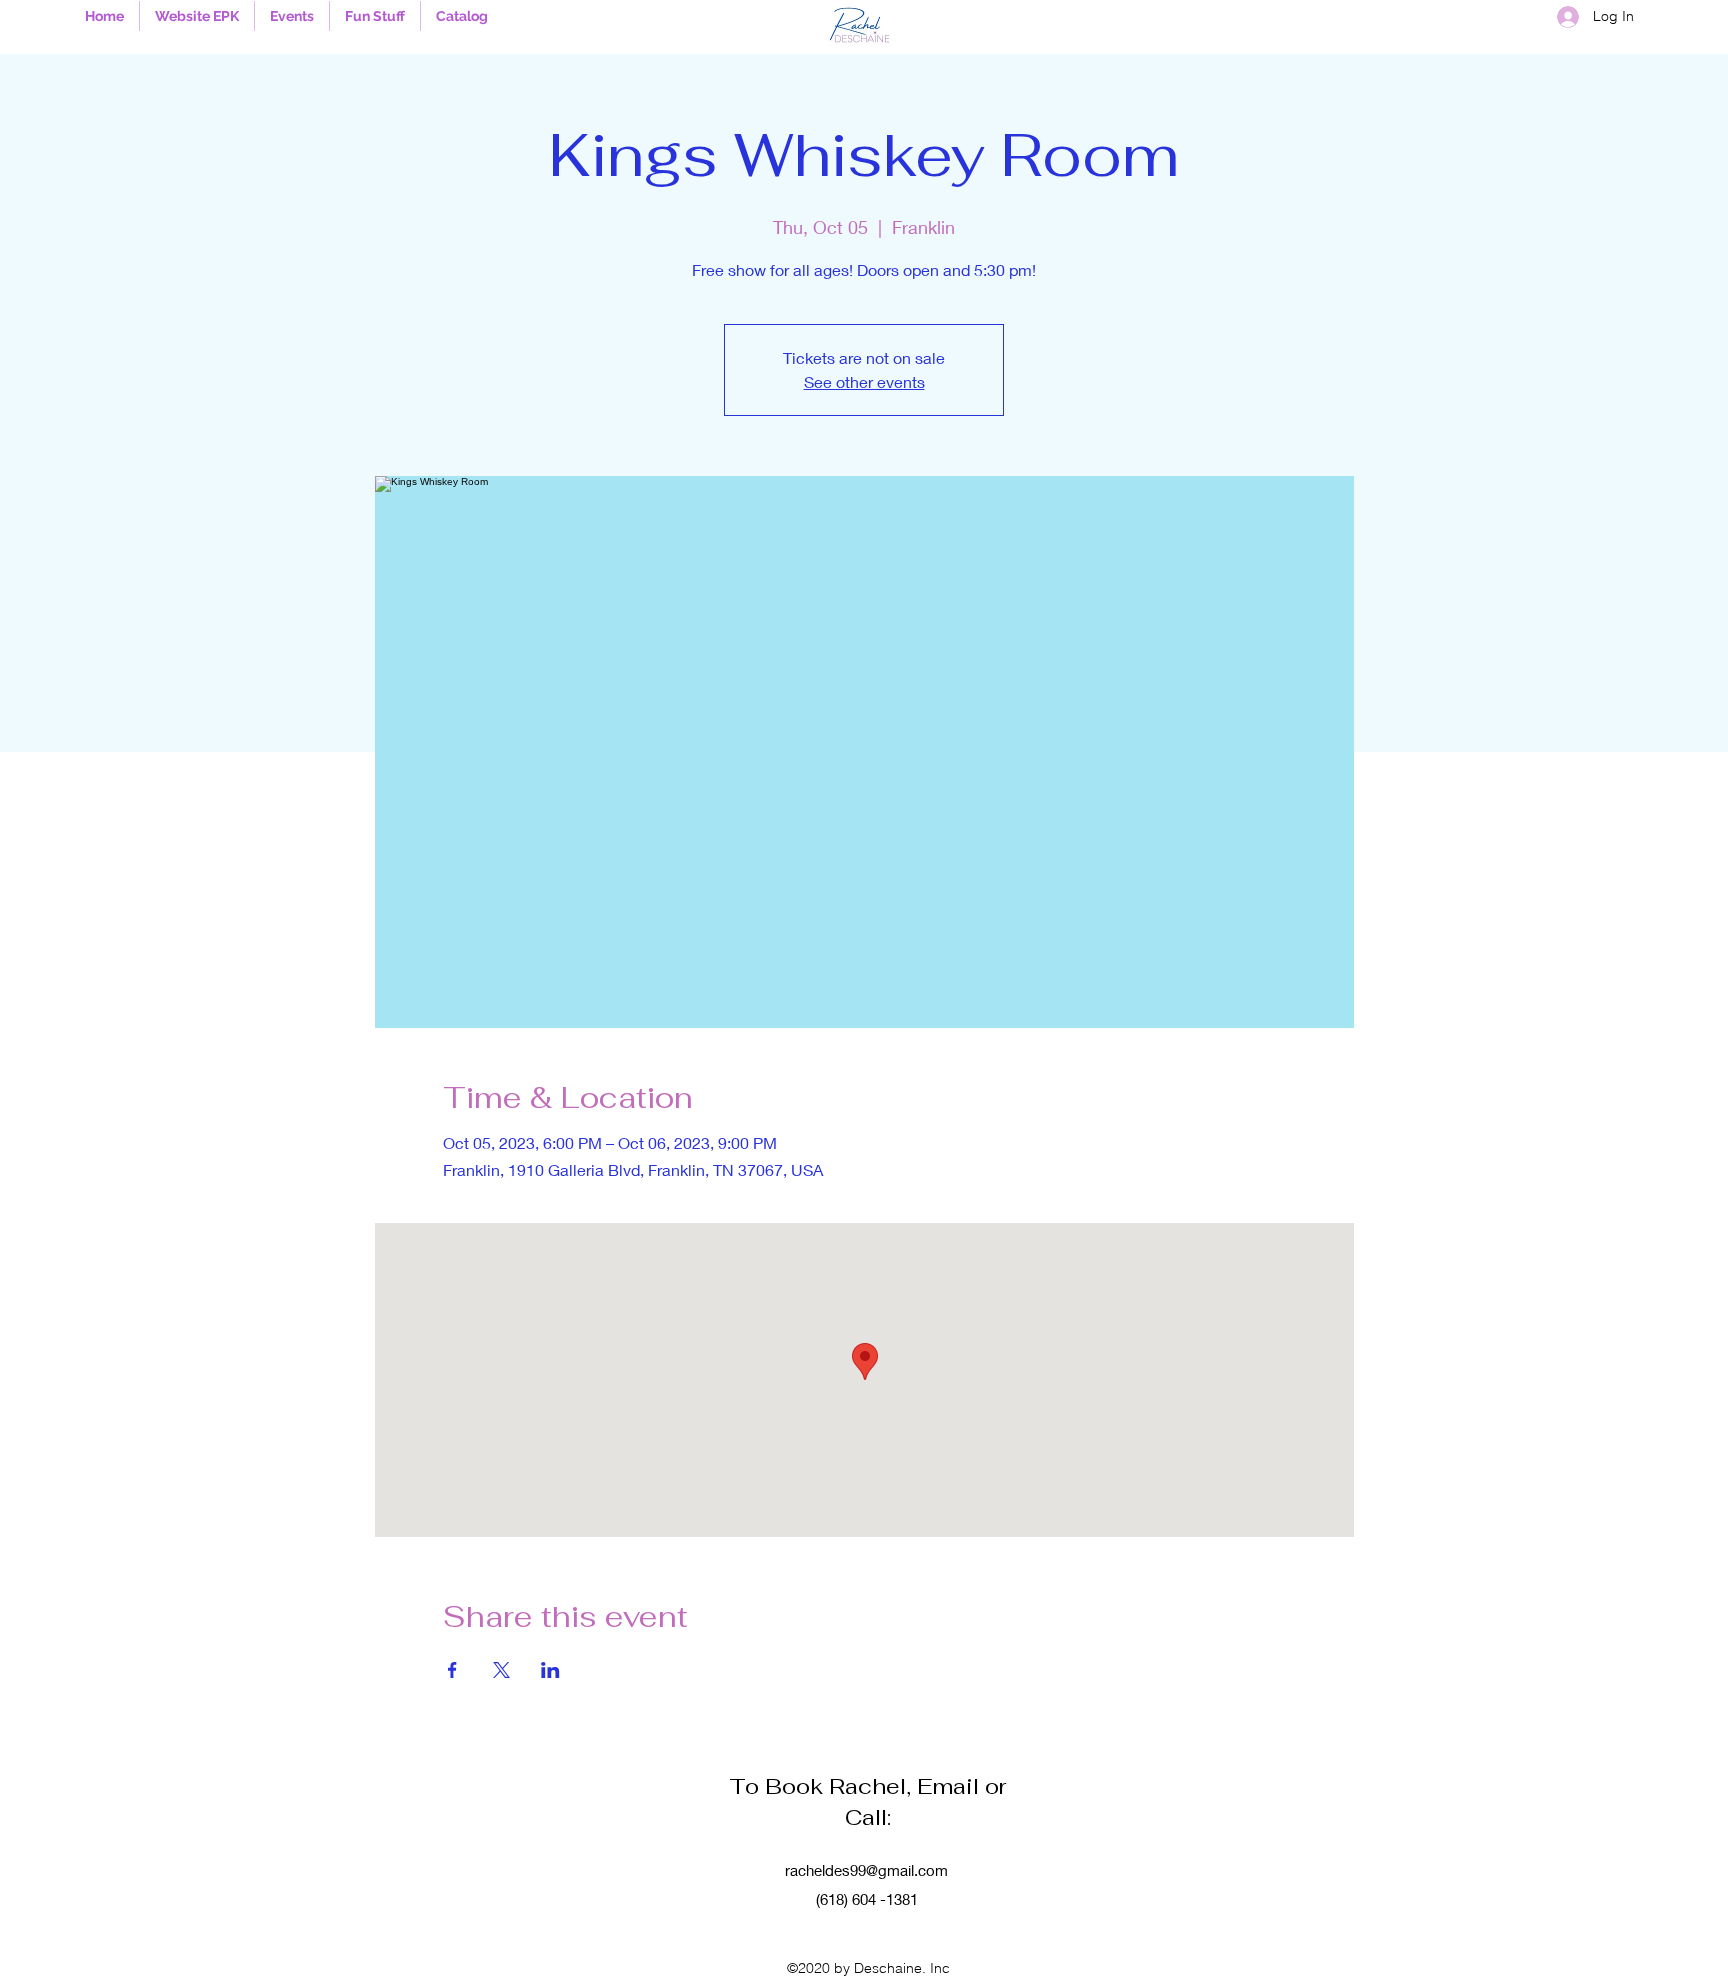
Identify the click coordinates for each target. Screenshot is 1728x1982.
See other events (864, 381)
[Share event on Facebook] (452, 1670)
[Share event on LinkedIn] (550, 1670)
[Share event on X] (501, 1670)
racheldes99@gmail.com (866, 1870)
